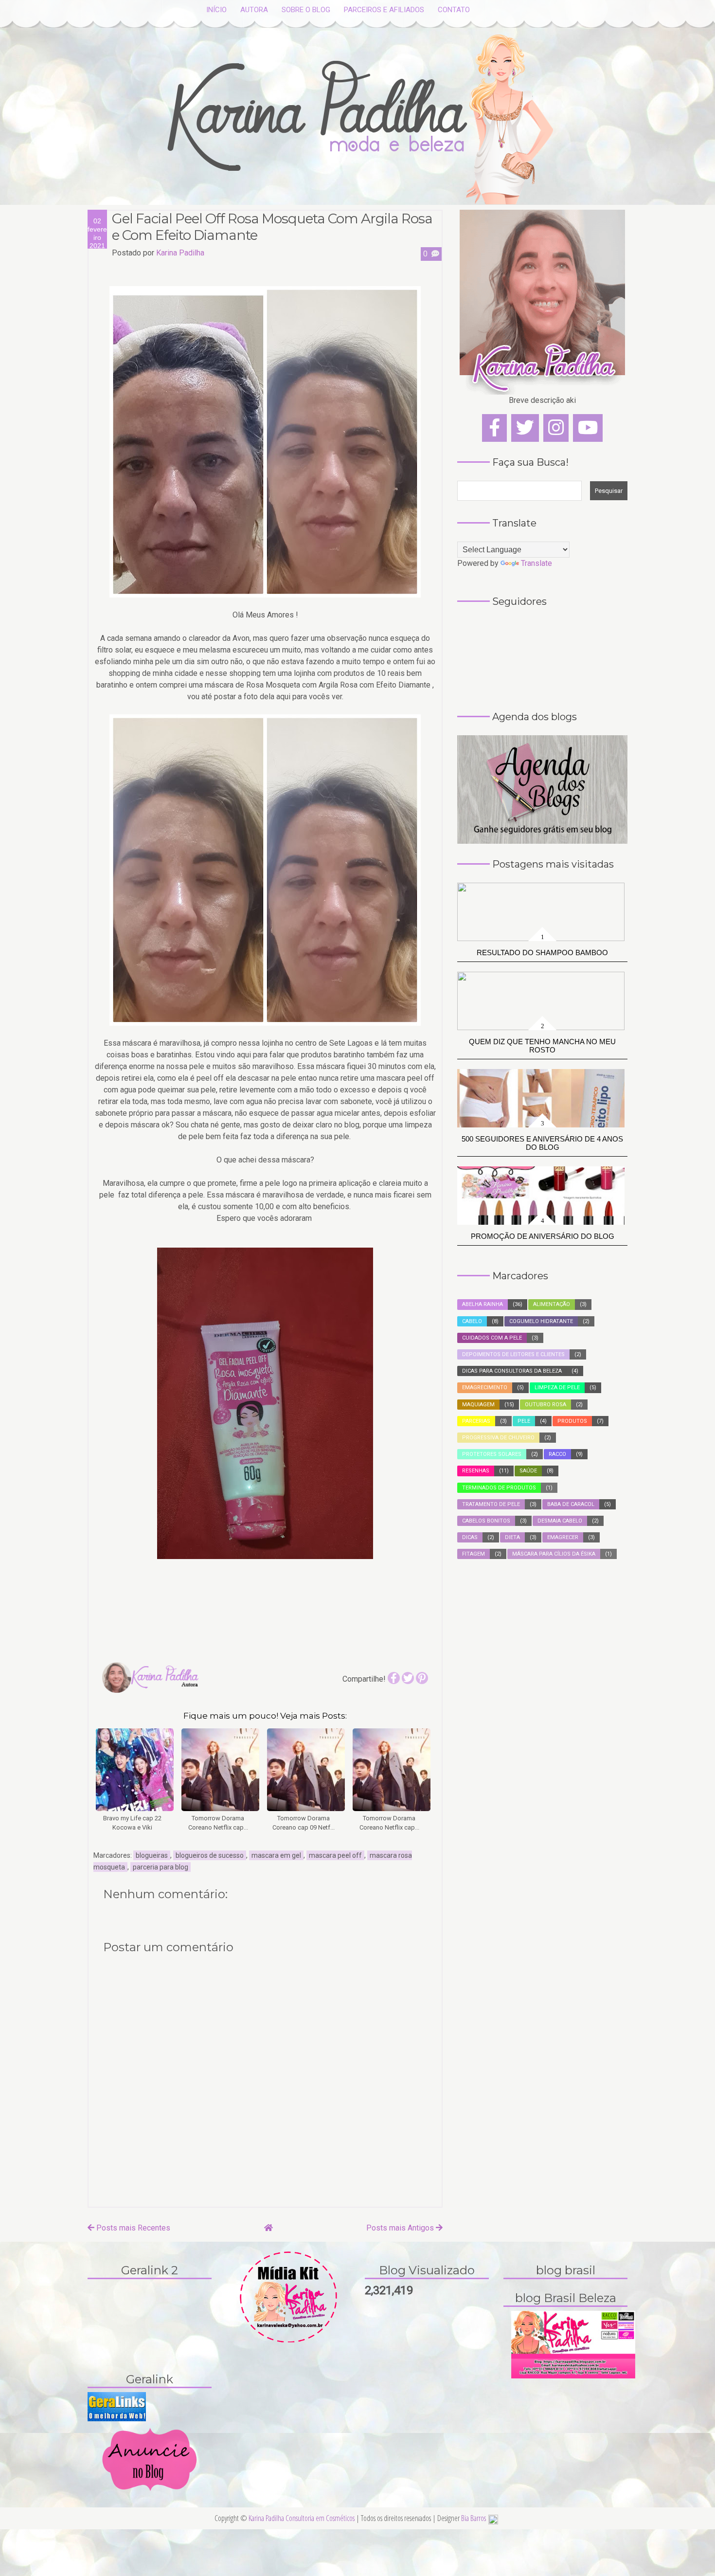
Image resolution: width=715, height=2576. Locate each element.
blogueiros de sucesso (210, 1855)
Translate (536, 563)
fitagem (474, 1554)
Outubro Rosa (545, 1405)
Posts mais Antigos (401, 2228)
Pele (524, 1421)
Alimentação (552, 1304)
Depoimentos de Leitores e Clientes (513, 1354)
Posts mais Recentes (132, 2228)
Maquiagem (478, 1405)
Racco (557, 1454)
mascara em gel (276, 1855)
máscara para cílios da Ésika (554, 1554)
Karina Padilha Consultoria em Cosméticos (302, 2518)
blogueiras (152, 1855)
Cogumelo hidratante (541, 1321)
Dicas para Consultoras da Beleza (512, 1371)
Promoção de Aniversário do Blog (543, 1236)
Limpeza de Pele (557, 1388)
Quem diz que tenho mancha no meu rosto (542, 1046)
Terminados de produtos (499, 1488)
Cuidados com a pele (492, 1338)
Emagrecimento (485, 1388)
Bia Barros (474, 2518)
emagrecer (563, 1537)
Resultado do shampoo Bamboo (542, 952)
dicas (470, 1537)
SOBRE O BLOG (306, 10)
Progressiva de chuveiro (498, 1438)
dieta (512, 1537)
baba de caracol (571, 1504)
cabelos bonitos (486, 1521)
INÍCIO (216, 10)
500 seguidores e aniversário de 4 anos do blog (542, 1143)
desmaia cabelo (560, 1521)
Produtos (572, 1421)
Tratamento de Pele (491, 1504)
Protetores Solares (492, 1454)
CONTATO (454, 10)
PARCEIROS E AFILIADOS (384, 10)
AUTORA (254, 10)
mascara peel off (335, 1855)
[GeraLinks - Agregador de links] (117, 2406)
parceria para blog (161, 1867)
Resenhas (476, 1471)
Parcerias (476, 1421)
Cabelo (472, 1321)
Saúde (528, 1471)
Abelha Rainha (483, 1304)
